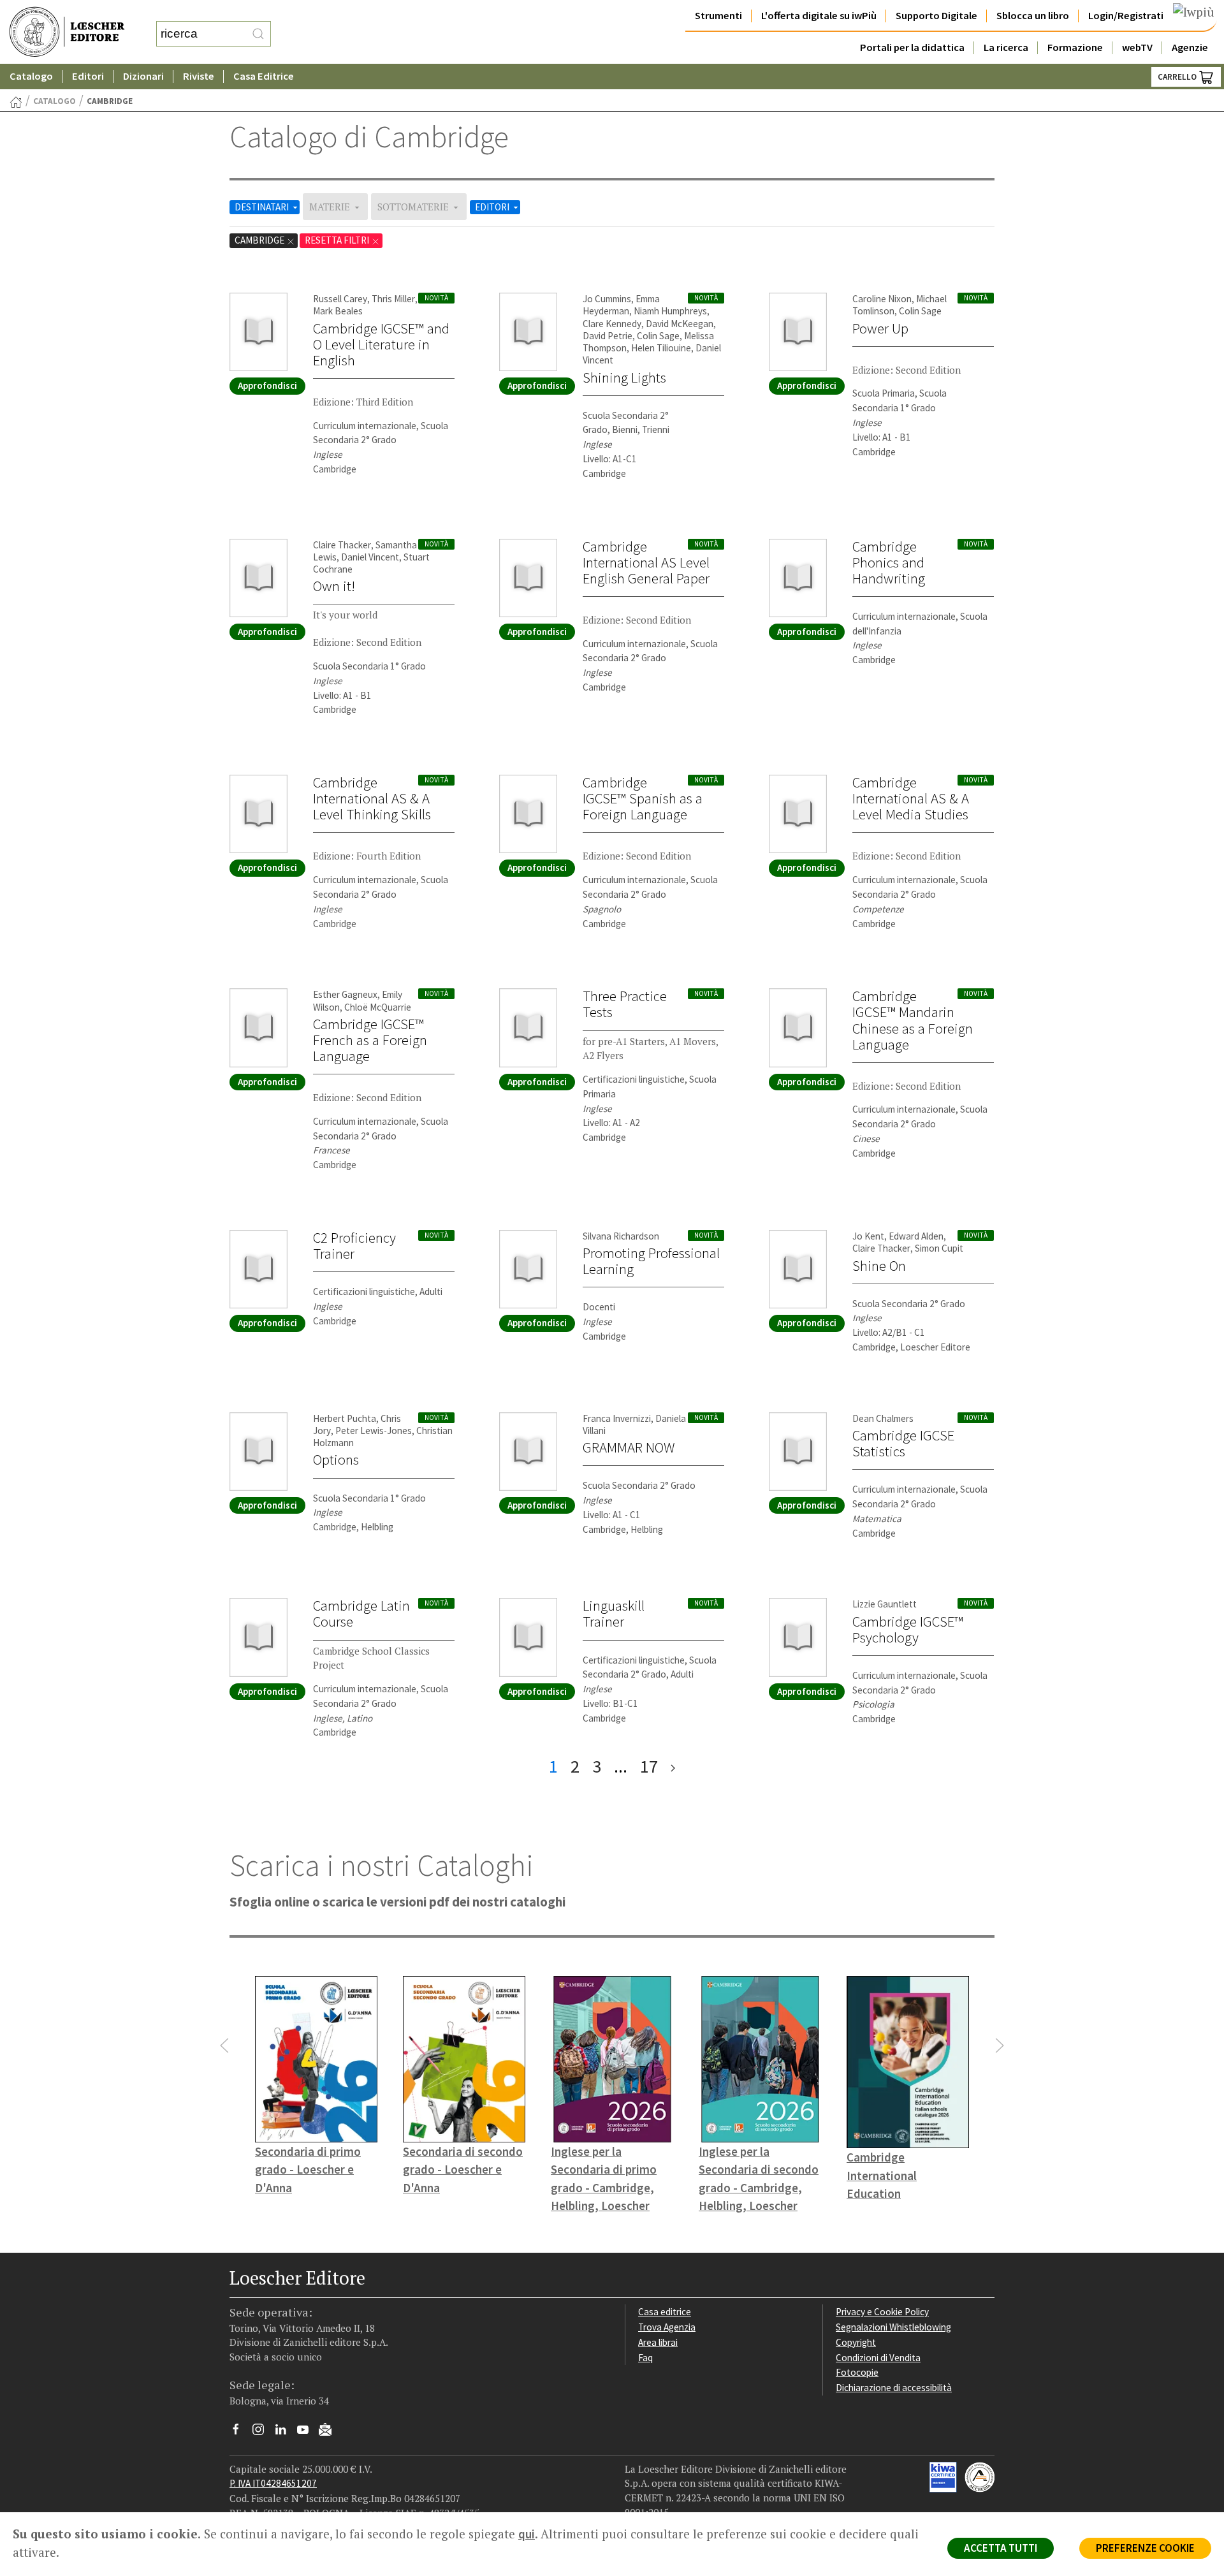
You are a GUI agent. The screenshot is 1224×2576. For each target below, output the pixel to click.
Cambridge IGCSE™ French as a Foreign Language (370, 1040)
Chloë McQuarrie (378, 1007)
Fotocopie (857, 2372)
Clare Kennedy (612, 324)
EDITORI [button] (493, 207)
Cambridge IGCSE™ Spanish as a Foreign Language (643, 798)
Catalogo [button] (31, 76)
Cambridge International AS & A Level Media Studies (911, 798)
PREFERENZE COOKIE (1145, 2548)
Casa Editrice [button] (264, 76)
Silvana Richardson (621, 1236)
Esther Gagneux (345, 994)
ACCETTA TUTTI (1001, 2548)
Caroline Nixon (882, 299)
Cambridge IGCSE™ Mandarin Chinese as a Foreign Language (913, 1020)
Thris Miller (393, 299)
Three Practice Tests (625, 1004)
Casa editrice (665, 2312)
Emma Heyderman (621, 305)
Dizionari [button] (143, 76)
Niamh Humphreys (670, 311)
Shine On (879, 1266)
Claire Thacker (342, 545)
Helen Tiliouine (661, 348)
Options (336, 1460)
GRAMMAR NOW (629, 1447)
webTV (1137, 48)
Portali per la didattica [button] (912, 48)
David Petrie (608, 336)
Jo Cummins (607, 299)
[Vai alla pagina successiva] (673, 1767)
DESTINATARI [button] (263, 207)
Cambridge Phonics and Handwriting (889, 562)
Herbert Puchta (345, 1418)
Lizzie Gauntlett (885, 1604)
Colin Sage (658, 336)
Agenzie (1190, 48)
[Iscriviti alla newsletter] (330, 2431)
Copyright (856, 2342)
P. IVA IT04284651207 (273, 2483)
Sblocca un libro (1033, 16)
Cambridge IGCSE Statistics (903, 1443)
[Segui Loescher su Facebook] (241, 2433)
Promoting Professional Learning (651, 1261)
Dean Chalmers (883, 1418)
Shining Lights (624, 377)
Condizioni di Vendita (878, 2358)
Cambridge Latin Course (361, 1614)
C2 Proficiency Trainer (354, 1246)
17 (649, 1766)
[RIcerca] (258, 34)
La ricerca (1006, 48)
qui (527, 2534)
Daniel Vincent (370, 557)
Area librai (658, 2342)
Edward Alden (916, 1236)
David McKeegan (680, 324)
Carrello (1178, 77)
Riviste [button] (199, 76)
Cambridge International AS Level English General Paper (646, 562)
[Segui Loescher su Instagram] (263, 2433)
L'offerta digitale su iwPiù (819, 16)
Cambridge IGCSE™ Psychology (908, 1629)
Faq (645, 2358)
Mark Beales (338, 311)
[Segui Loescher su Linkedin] (285, 2433)
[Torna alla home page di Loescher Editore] (67, 32)
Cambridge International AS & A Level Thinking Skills (372, 798)
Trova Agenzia (667, 2327)
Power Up (880, 328)
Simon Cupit (939, 1248)
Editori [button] (88, 76)
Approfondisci (267, 385)
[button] (224, 2045)
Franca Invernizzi (617, 1418)
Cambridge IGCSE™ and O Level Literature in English (381, 344)
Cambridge (260, 240)
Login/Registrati (1126, 16)
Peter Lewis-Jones (374, 1431)
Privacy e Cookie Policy (882, 2312)
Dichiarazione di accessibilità (894, 2388)
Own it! (334, 586)
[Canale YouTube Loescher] (308, 2433)
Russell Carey (340, 299)
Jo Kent (868, 1236)
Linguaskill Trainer (614, 1614)
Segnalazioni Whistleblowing (893, 2327)
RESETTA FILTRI (338, 240)
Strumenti (718, 16)
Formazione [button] (1075, 48)
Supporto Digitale (936, 16)
